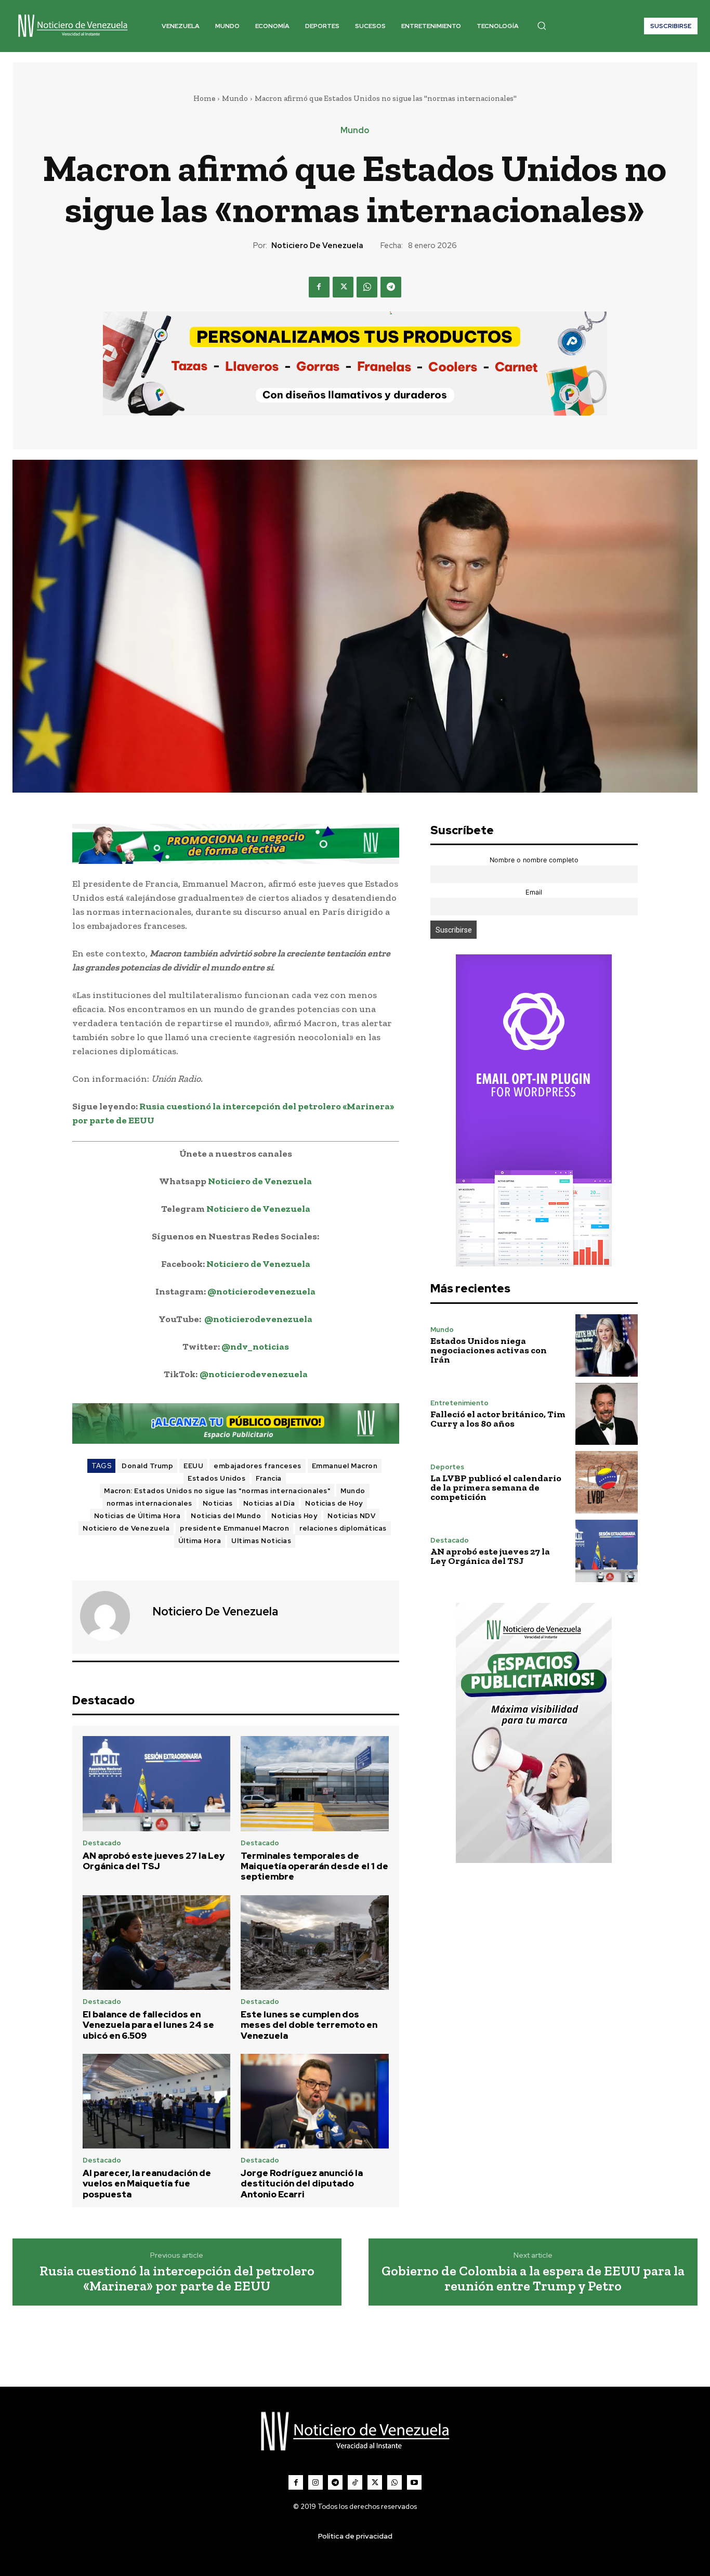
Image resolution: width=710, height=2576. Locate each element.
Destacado (102, 1843)
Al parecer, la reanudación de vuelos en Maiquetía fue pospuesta (147, 2184)
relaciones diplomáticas (343, 1528)
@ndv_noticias (255, 1347)
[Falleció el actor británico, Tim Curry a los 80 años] (607, 1414)
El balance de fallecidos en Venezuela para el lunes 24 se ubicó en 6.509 (148, 2025)
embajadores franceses (258, 1466)
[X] (343, 287)
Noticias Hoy (294, 1516)
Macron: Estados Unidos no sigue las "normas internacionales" (217, 1491)
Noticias (218, 1503)
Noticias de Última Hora (137, 1516)
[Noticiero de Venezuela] (111, 1616)
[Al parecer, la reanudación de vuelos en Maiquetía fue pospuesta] (157, 2101)
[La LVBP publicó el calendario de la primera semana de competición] (607, 1482)
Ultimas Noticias (261, 1541)
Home (204, 98)
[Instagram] (315, 2482)
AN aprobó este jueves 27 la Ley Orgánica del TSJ (154, 1861)
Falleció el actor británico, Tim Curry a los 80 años (498, 1419)
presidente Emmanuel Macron (234, 1528)
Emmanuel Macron (345, 1466)
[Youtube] (414, 2482)
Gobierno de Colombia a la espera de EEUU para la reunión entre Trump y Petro (533, 2278)
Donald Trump (147, 1466)
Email (534, 892)
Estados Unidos (216, 1478)
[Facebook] (319, 287)
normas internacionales (149, 1503)
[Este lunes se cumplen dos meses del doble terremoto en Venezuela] (315, 1943)
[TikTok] (355, 2482)
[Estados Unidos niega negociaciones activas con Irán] (607, 1345)
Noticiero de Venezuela (317, 245)
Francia (269, 1478)
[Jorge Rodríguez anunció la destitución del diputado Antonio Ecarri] (315, 2101)
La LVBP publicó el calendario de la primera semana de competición (496, 1487)
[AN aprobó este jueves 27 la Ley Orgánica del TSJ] (157, 1783)
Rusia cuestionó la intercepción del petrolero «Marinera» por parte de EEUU (177, 2278)
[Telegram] (391, 287)
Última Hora (200, 1541)
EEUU (193, 1466)
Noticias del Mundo (226, 1516)
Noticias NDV (351, 1516)
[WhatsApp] (367, 287)
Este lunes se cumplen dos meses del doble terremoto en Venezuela (309, 2025)
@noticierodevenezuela (261, 1291)
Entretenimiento (459, 1403)
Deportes (447, 1467)
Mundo (235, 98)
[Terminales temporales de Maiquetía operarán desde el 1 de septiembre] (315, 1783)
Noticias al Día (269, 1503)
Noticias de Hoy (334, 1503)
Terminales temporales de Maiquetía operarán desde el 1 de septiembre (314, 1866)
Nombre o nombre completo (534, 860)
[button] (542, 25)
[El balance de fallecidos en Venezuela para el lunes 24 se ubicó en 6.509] (157, 1943)
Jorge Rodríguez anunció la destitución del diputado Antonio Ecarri (302, 2184)
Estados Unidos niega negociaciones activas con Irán (489, 1350)
